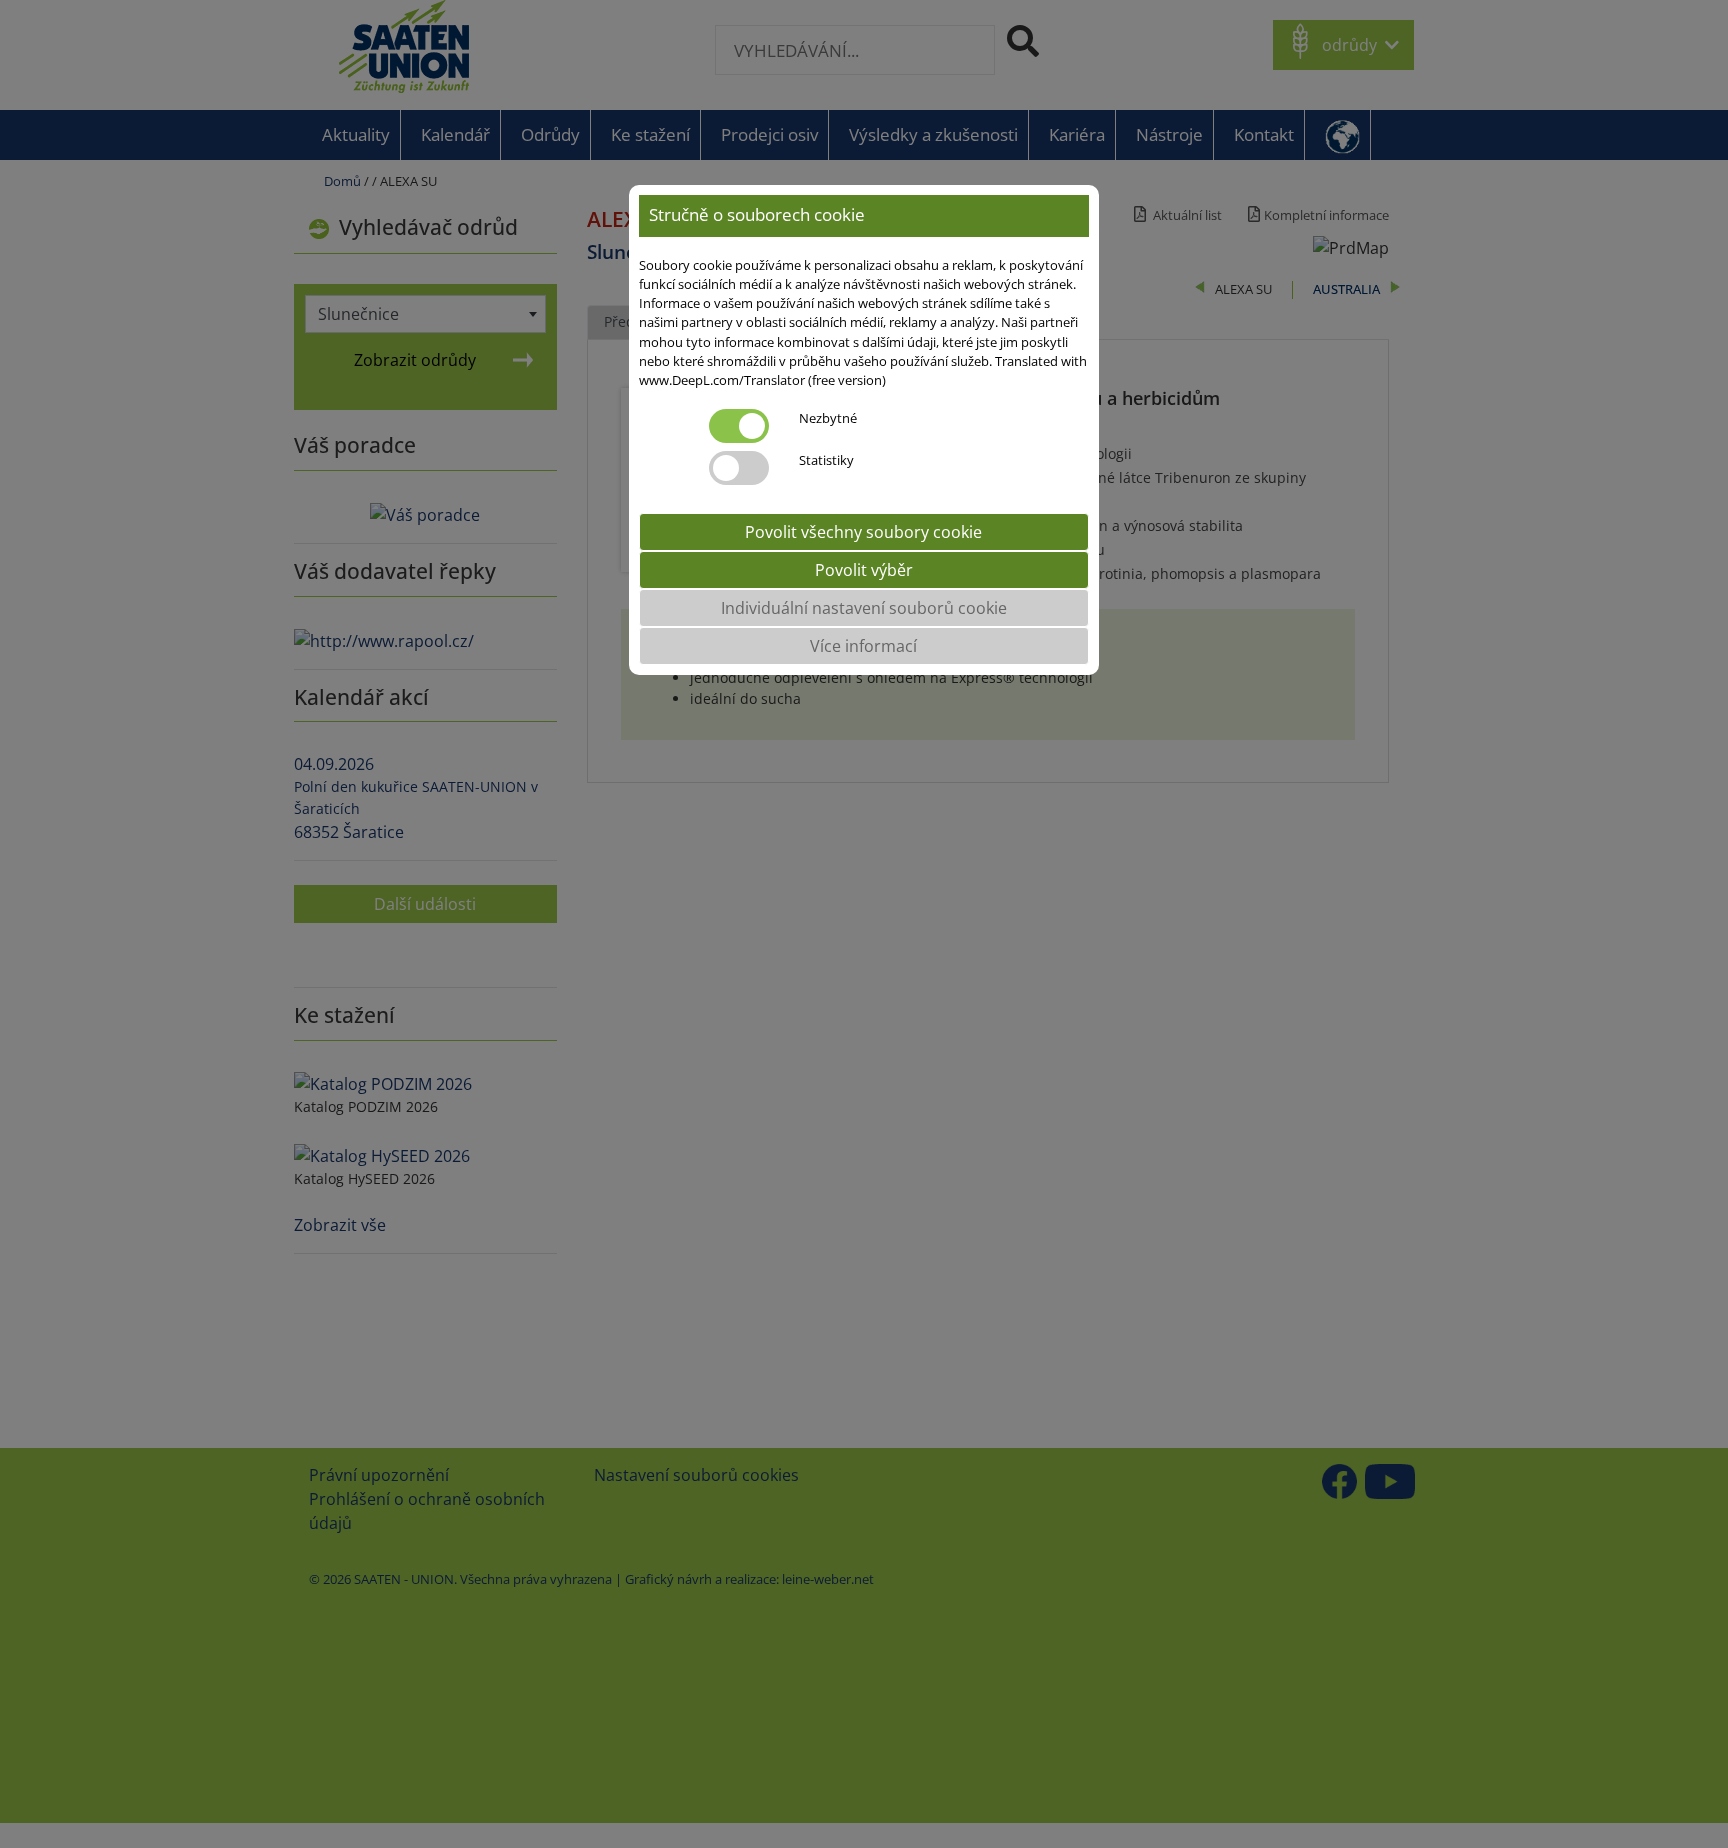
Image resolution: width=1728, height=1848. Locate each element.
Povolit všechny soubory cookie (863, 532)
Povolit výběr (864, 570)
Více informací (863, 646)
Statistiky (826, 460)
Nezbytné (828, 418)
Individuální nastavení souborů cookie (864, 608)
